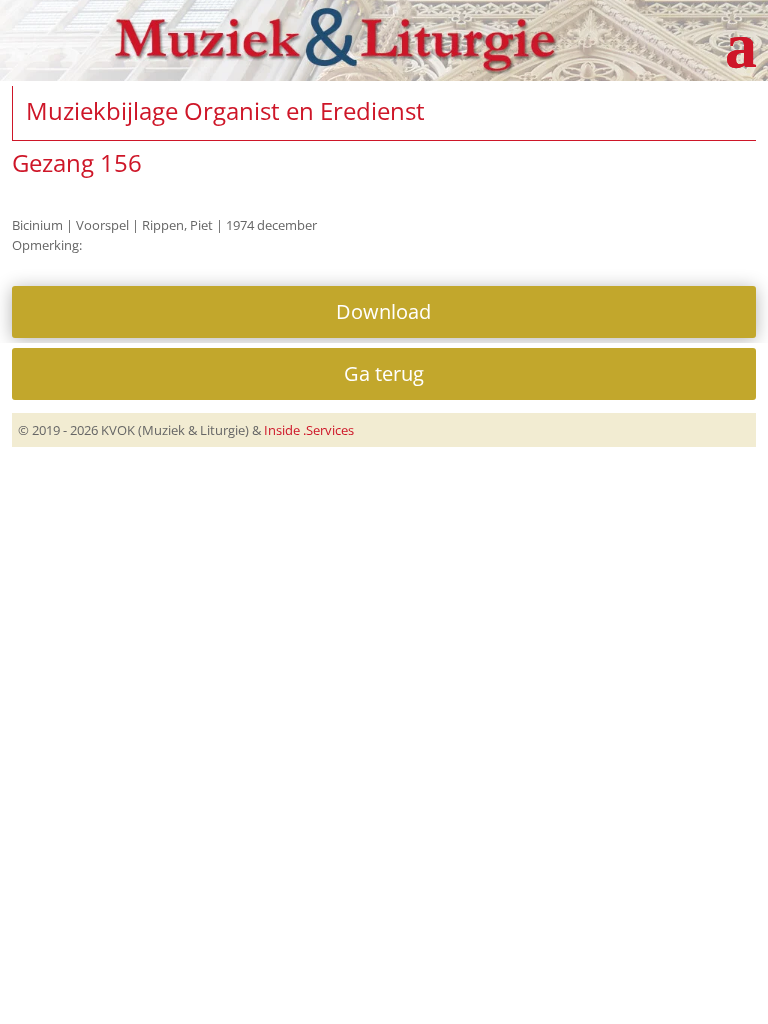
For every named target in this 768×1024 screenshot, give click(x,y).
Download (383, 311)
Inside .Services (309, 430)
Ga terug (384, 373)
